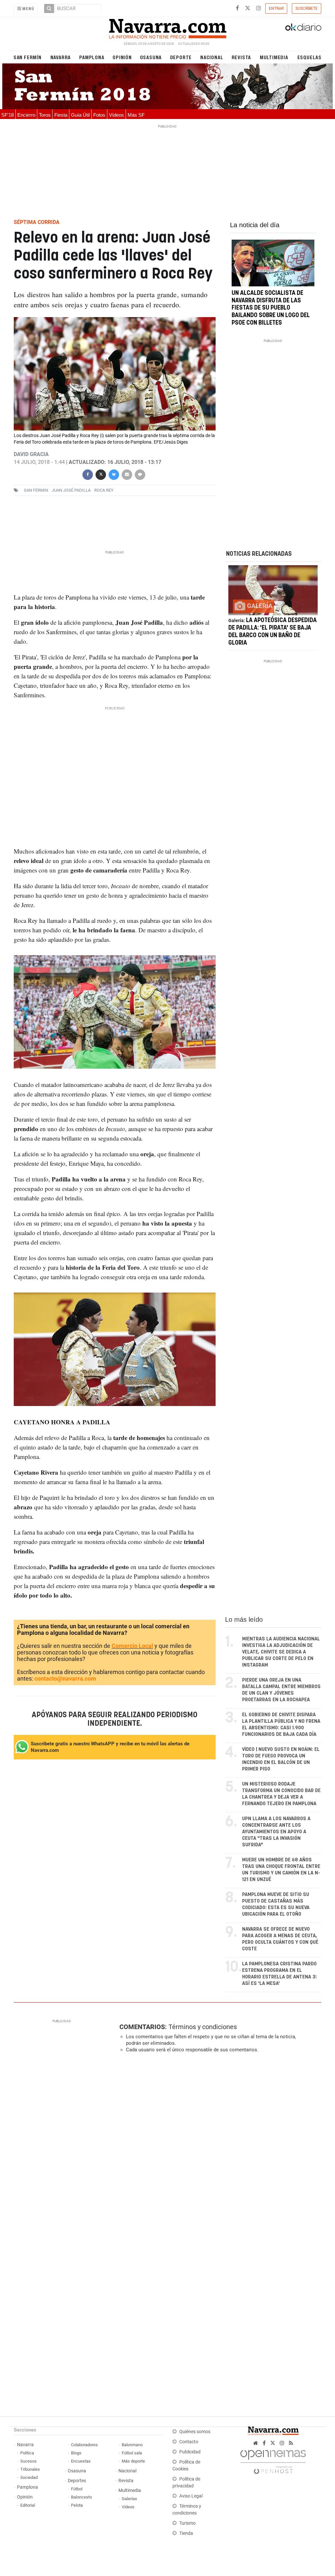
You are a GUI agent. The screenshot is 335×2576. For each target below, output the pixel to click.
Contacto (189, 2442)
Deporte (181, 57)
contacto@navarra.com (65, 1678)
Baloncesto (81, 2497)
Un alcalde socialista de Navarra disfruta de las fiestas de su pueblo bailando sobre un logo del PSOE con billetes (271, 308)
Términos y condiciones (203, 2027)
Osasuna (151, 57)
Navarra (61, 57)
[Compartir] (88, 474)
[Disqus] (218, 2148)
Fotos (99, 115)
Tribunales (30, 2469)
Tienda (186, 2533)
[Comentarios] (140, 474)
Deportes (77, 2481)
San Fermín (27, 57)
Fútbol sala (132, 2453)
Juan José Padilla (71, 490)
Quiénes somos (195, 2432)
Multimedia (274, 57)
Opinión (122, 57)
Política (27, 2453)
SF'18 (8, 115)
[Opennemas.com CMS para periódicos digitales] (273, 2460)
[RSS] (291, 2443)
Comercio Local (132, 1646)
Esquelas (309, 57)
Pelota (77, 2505)
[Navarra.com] (167, 27)
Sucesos (28, 2461)
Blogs (76, 2453)
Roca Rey (104, 490)
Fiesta (61, 115)
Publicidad (190, 2452)
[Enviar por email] (127, 474)
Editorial (28, 2505)
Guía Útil (80, 115)
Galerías (129, 2499)
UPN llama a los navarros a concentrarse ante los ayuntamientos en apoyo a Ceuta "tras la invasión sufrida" (276, 1832)
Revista (241, 57)
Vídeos (116, 115)
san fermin (36, 490)
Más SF (136, 115)
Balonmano (132, 2445)
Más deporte (133, 2461)
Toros (45, 115)
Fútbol (77, 2489)
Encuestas (81, 2461)
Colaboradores (84, 2445)
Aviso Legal (191, 2496)
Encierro (26, 115)
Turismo (187, 2523)
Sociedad (29, 2477)
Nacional (212, 57)
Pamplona (92, 57)
